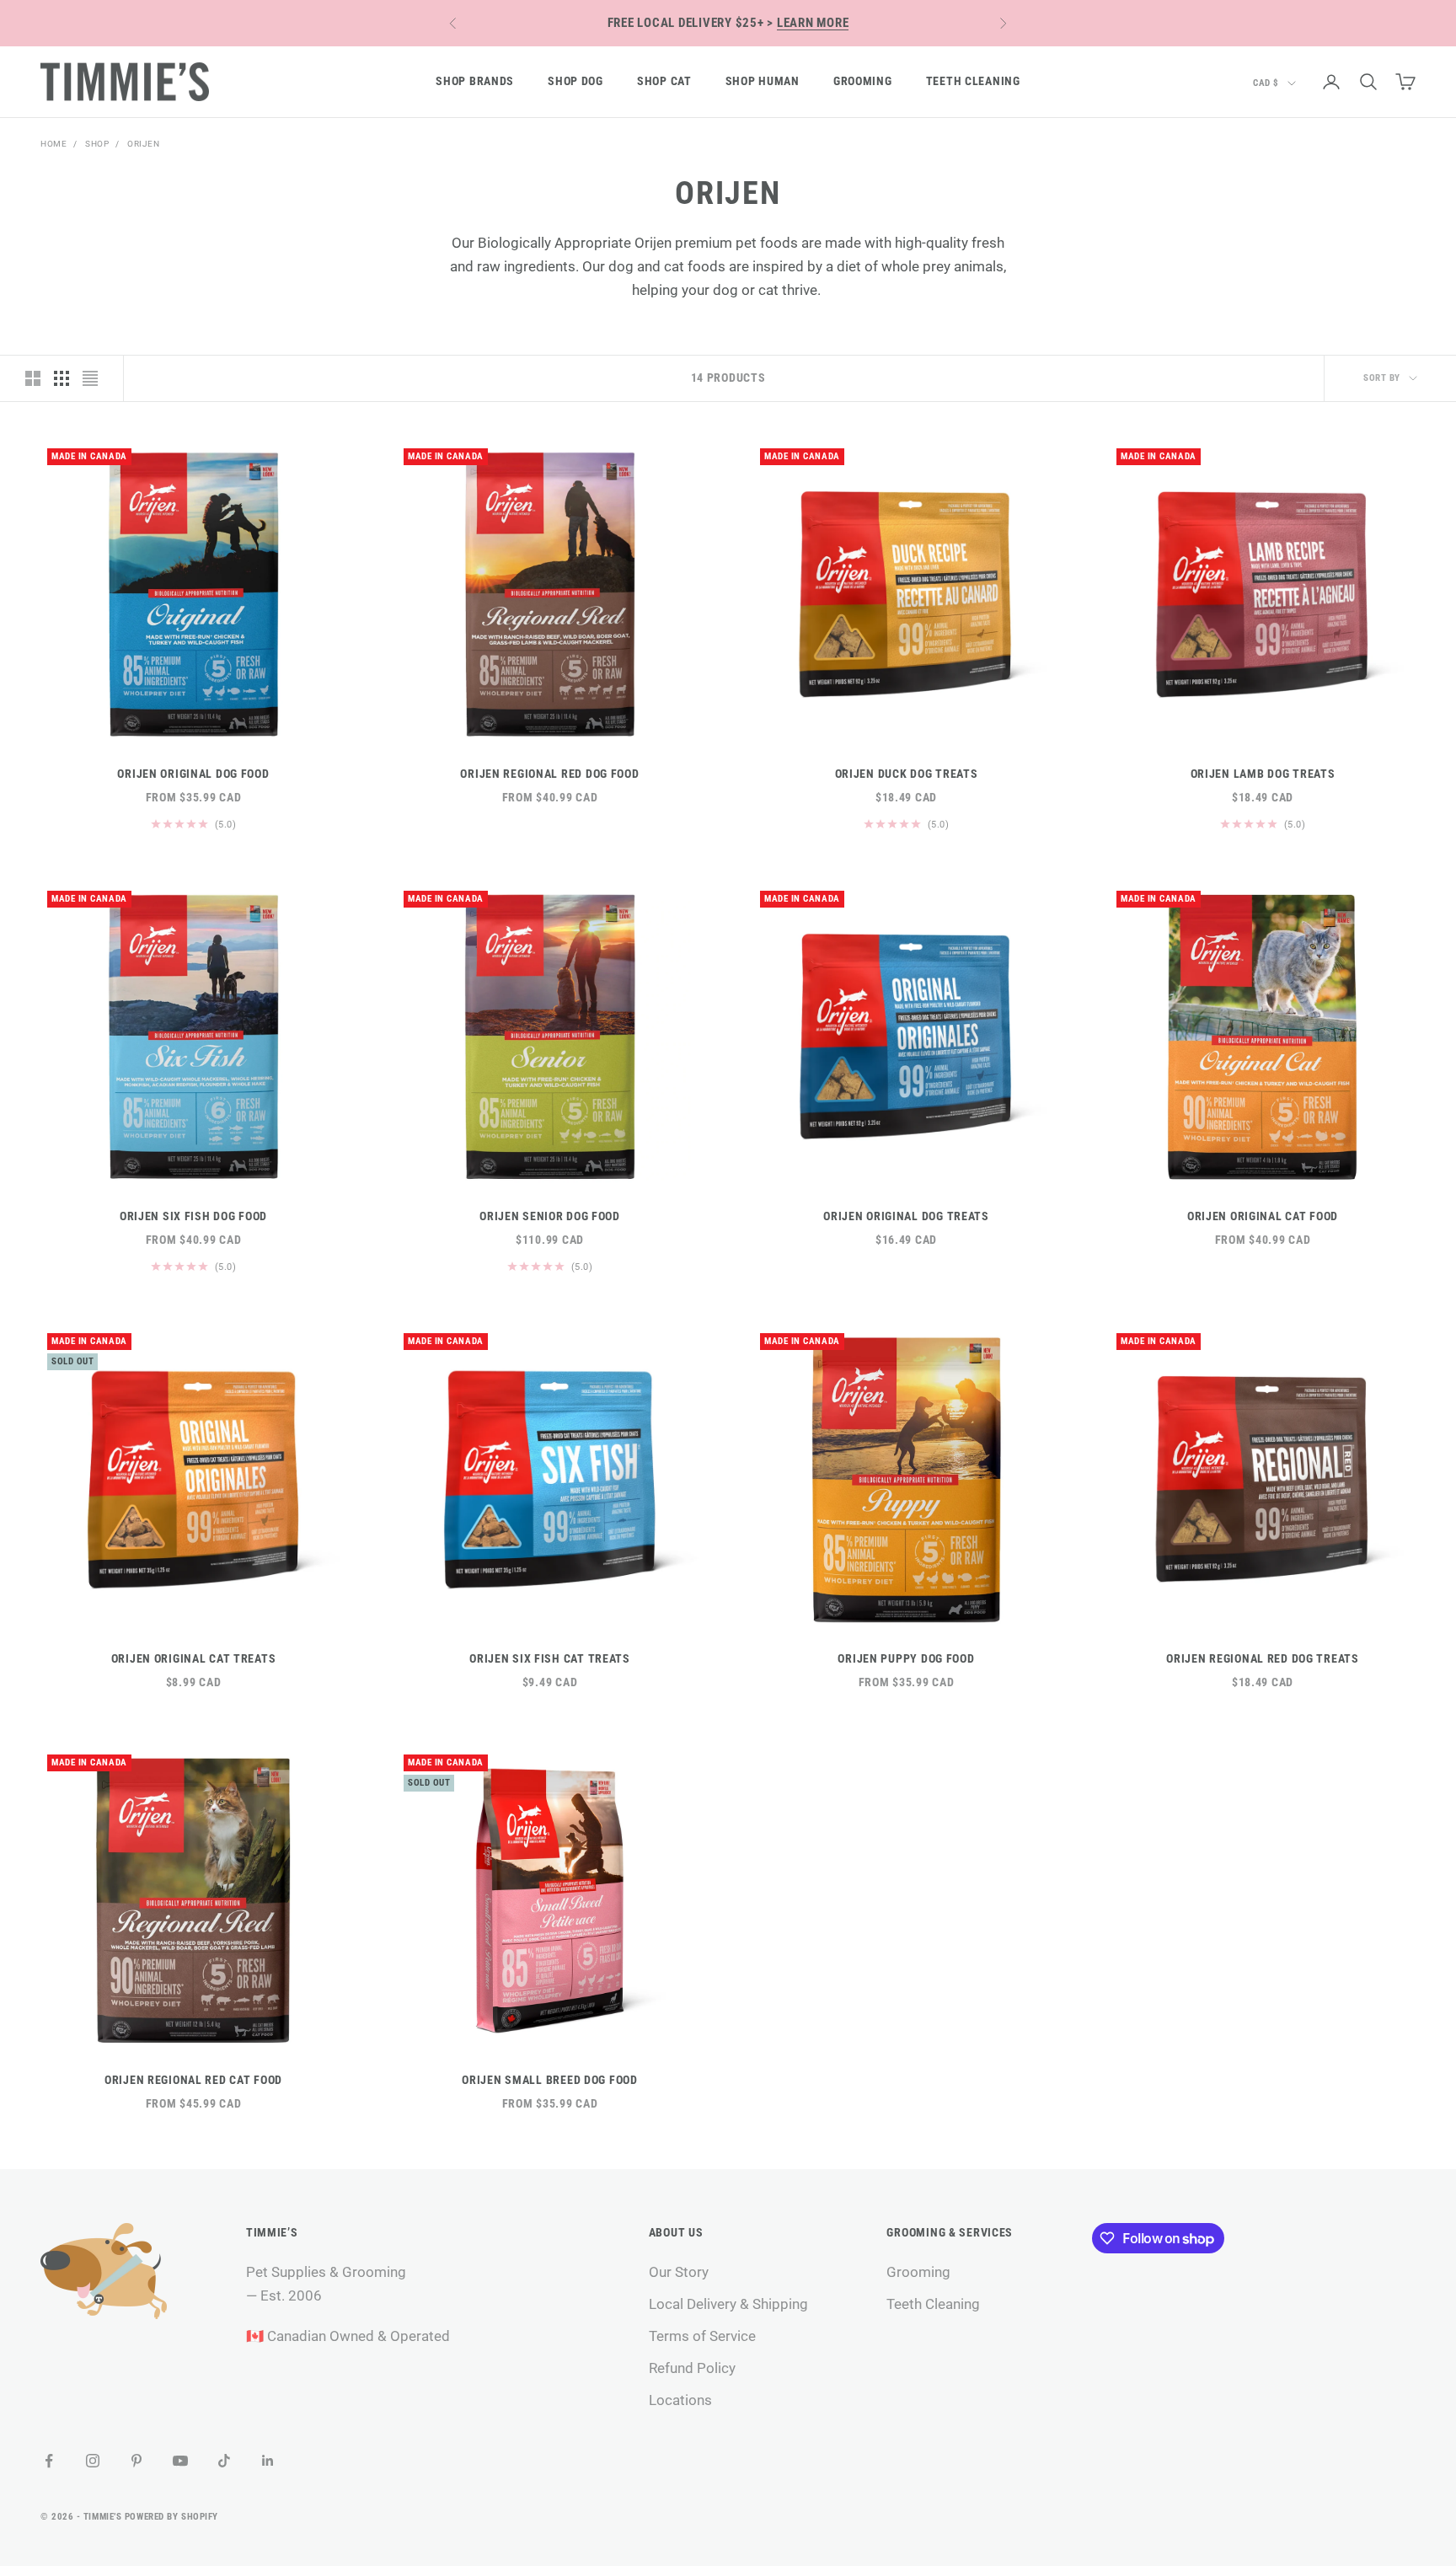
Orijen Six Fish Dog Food (193, 1216)
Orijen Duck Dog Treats (907, 774)
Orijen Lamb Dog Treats (1263, 774)
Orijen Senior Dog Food (550, 1216)
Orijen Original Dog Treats (906, 1216)
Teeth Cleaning (973, 81)
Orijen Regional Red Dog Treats (1263, 1659)
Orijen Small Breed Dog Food (549, 2080)
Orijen (143, 144)
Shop (97, 144)
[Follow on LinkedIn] (268, 2461)
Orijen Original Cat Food (1263, 1216)
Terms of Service (702, 2336)
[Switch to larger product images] (33, 378)
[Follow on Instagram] (93, 2461)
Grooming (863, 81)
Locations (680, 2400)
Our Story (679, 2272)
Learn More (813, 23)
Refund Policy (692, 2368)
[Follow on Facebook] (49, 2461)
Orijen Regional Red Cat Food (193, 2080)
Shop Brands (475, 81)
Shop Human (763, 81)
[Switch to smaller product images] (62, 378)
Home (54, 144)
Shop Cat (664, 81)
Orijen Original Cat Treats (194, 1659)
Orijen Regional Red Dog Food (549, 774)
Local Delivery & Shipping (728, 2304)
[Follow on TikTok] (224, 2461)
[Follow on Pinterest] (136, 2461)
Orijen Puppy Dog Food (906, 1659)
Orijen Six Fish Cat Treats (550, 1659)
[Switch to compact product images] (90, 378)
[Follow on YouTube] (180, 2461)
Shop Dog (575, 81)
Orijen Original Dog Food (193, 774)
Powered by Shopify (171, 2517)
